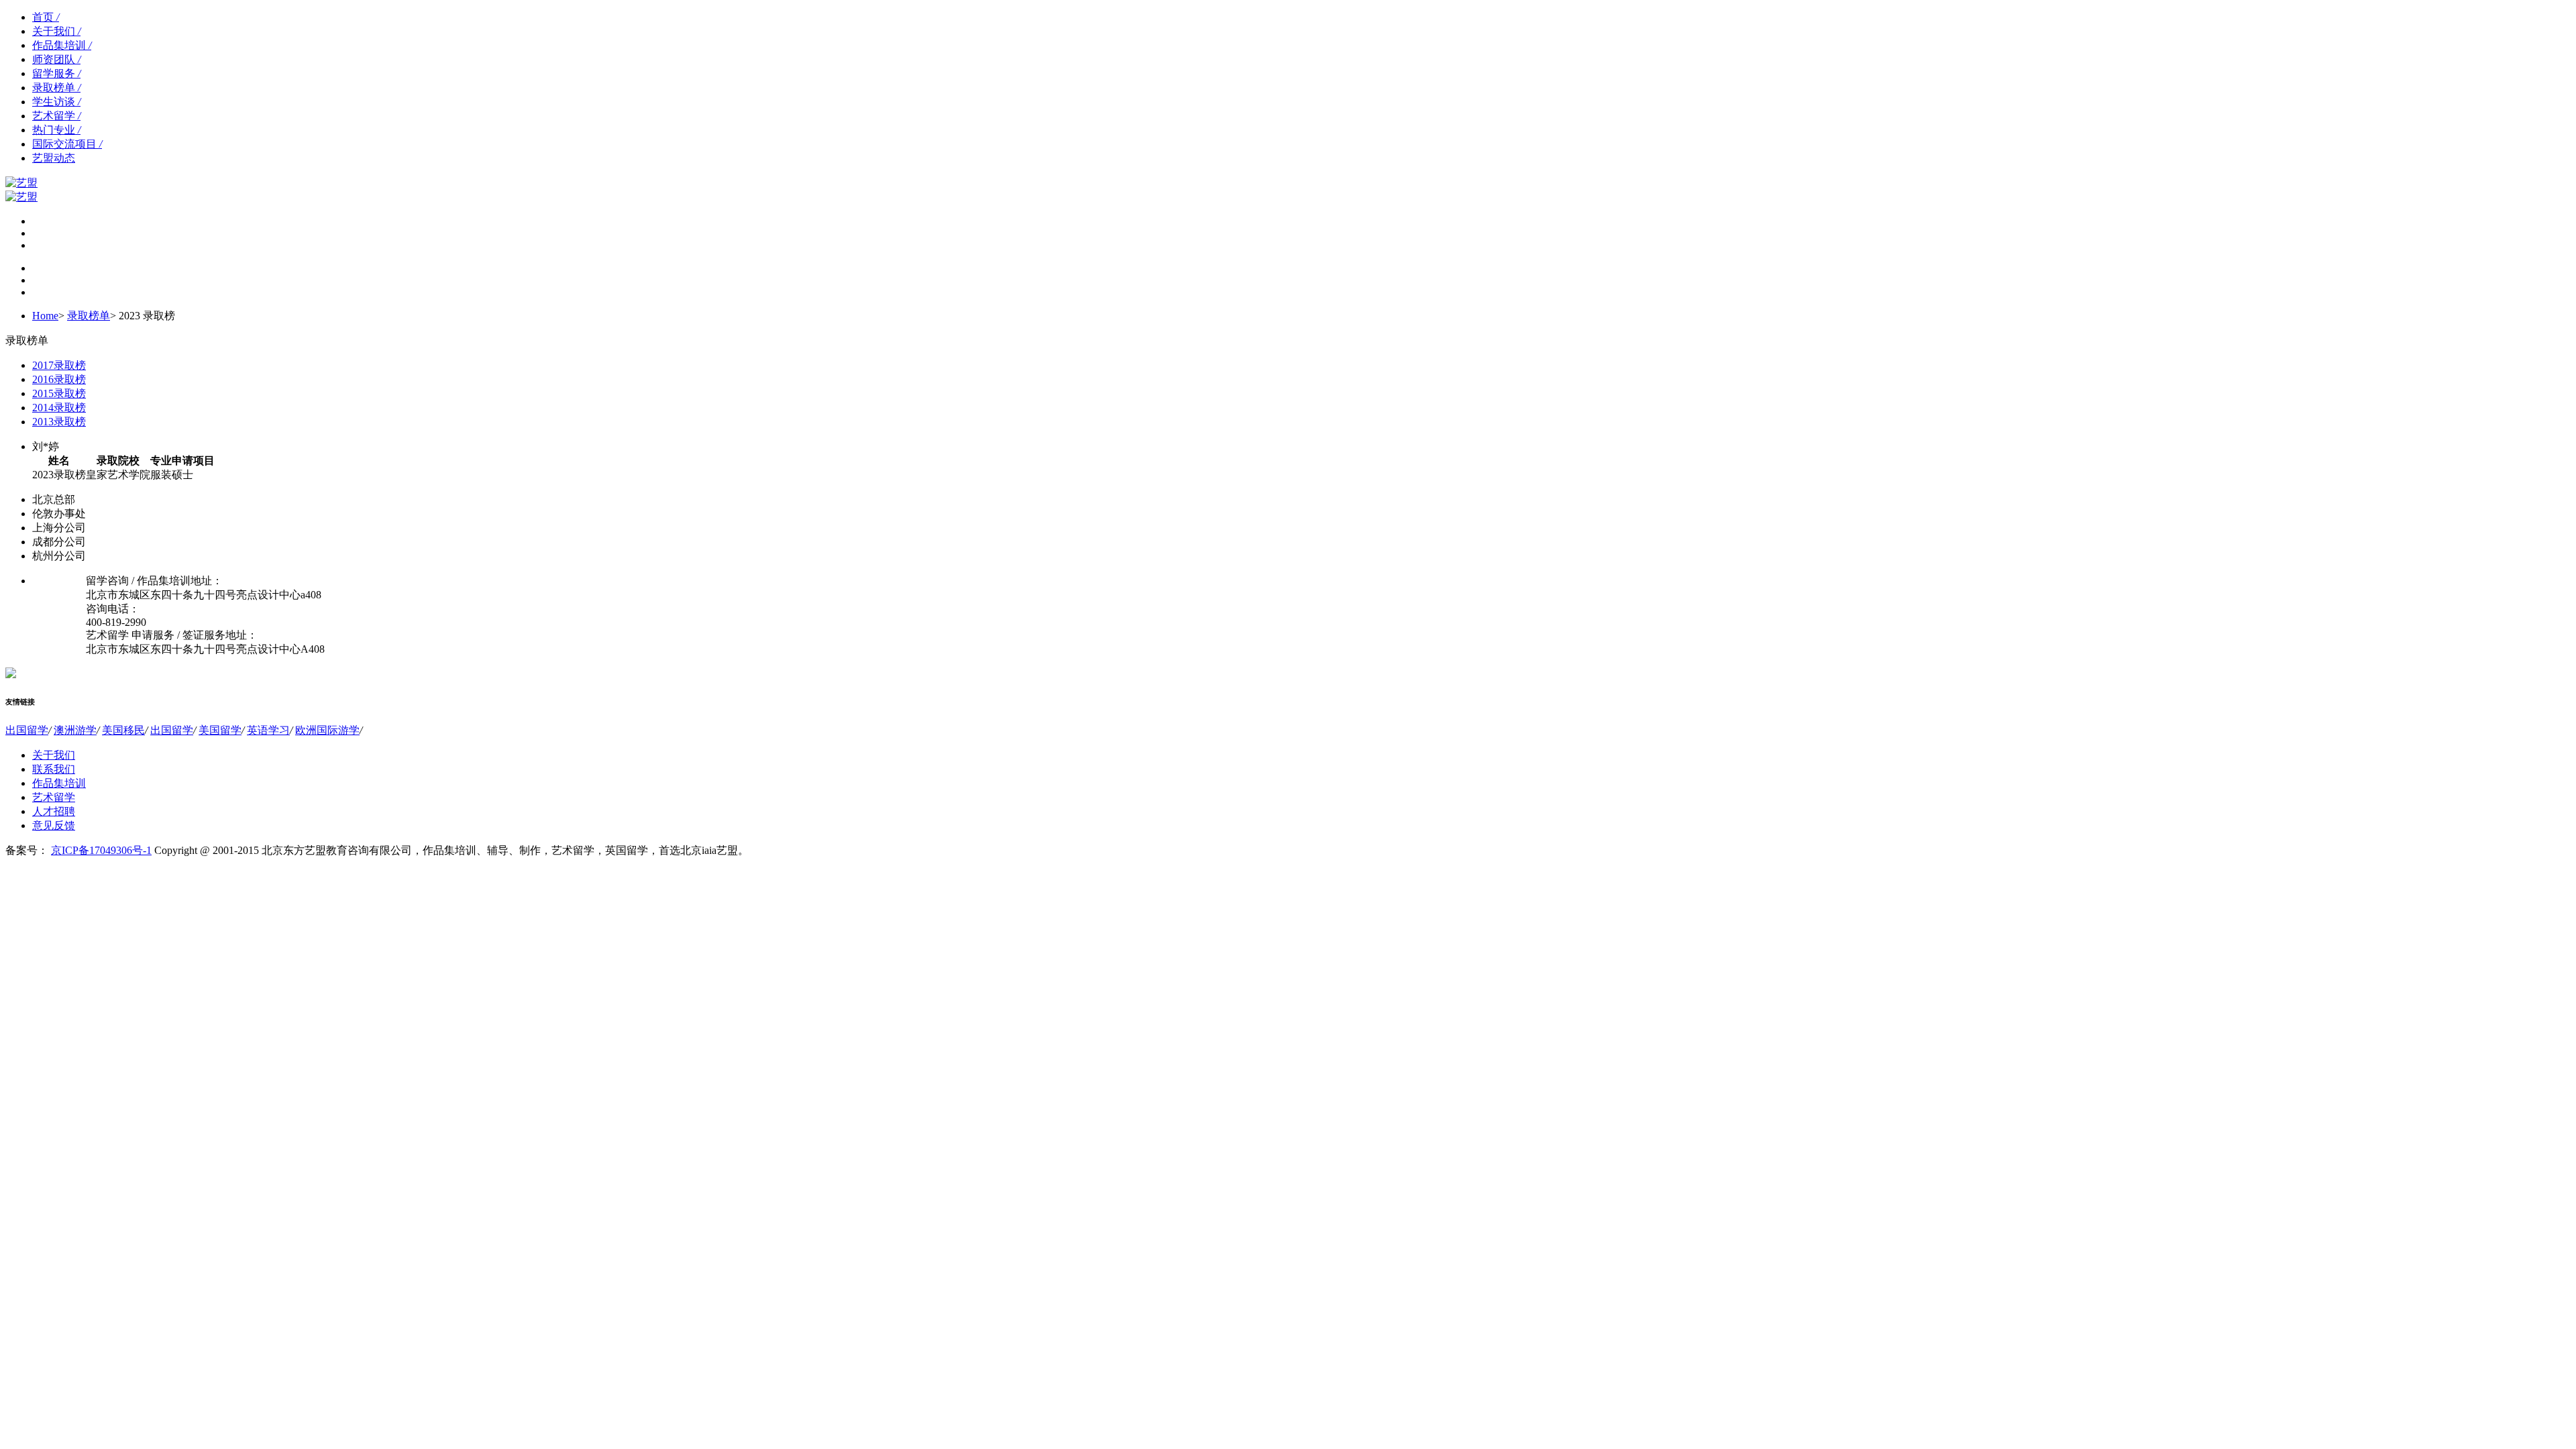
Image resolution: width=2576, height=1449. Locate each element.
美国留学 (220, 730)
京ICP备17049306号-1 (101, 850)
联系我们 (54, 769)
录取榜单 (56, 88)
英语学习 (268, 730)
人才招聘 (54, 811)
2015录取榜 (59, 393)
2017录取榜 (59, 365)
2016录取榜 (59, 379)
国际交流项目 (67, 144)
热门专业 (56, 130)
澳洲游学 (75, 730)
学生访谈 (56, 102)
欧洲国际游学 (327, 730)
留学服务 (56, 73)
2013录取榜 (59, 422)
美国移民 (123, 730)
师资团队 (56, 59)
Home (45, 316)
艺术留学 (56, 116)
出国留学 (27, 730)
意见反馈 (54, 825)
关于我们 (56, 31)
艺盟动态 (54, 158)
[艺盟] (21, 197)
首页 (46, 17)
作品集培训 (62, 45)
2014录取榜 (59, 408)
